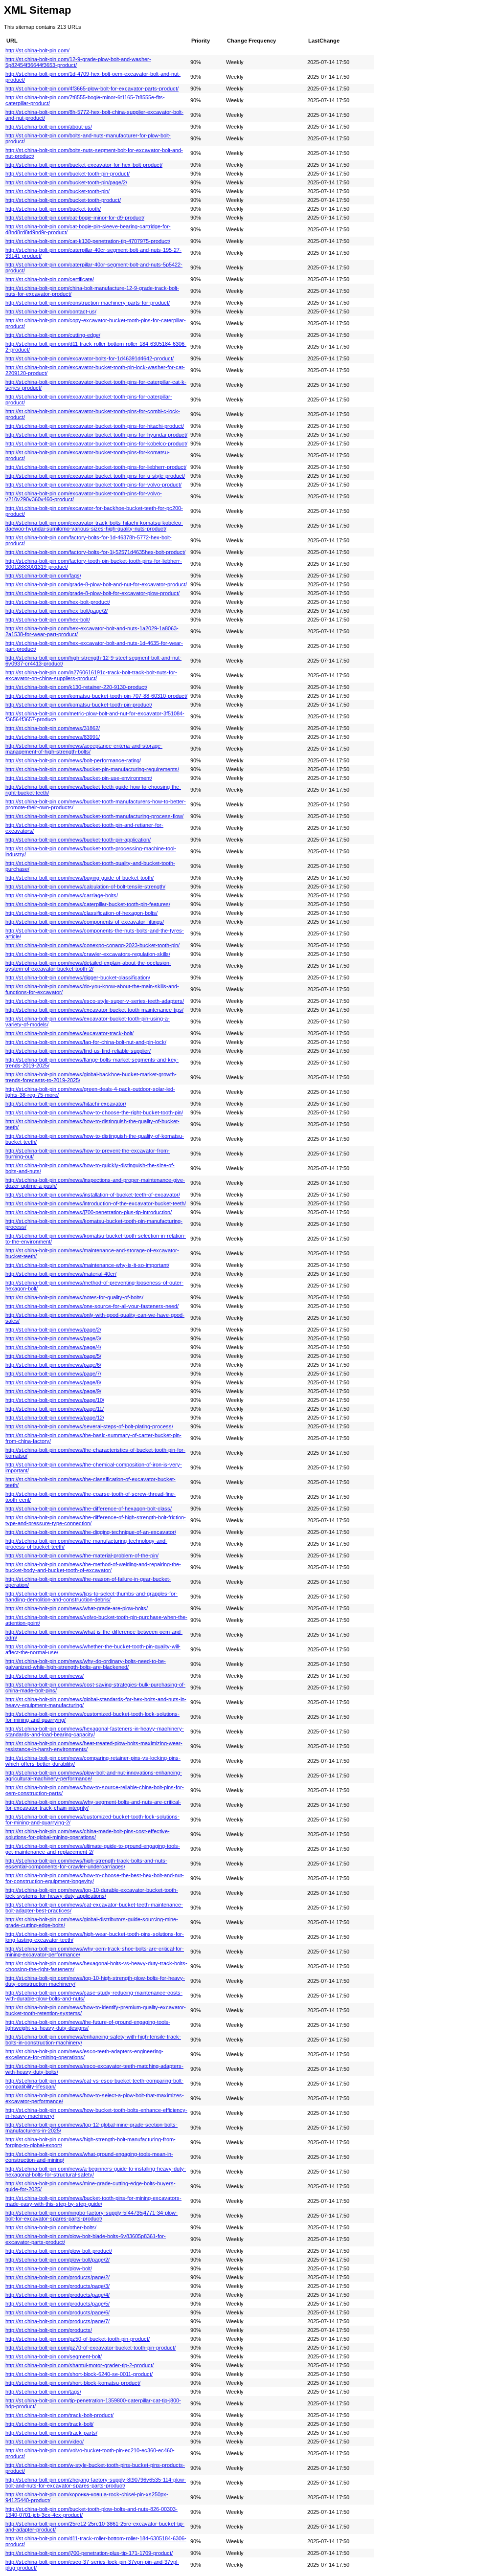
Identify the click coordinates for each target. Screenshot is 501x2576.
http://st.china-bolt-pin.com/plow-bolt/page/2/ (57, 2260)
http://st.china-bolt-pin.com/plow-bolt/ (49, 2268)
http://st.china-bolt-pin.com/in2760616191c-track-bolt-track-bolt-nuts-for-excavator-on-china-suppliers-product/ (91, 675)
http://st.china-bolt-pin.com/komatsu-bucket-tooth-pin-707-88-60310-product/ (96, 696)
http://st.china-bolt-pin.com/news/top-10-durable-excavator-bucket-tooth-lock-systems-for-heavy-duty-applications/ (92, 1893)
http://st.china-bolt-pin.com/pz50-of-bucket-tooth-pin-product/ (78, 2339)
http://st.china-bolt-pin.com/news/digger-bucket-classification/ (78, 977)
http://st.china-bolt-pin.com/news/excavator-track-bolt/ (69, 1033)
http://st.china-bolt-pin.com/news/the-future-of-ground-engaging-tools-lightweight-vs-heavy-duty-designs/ (88, 2025)
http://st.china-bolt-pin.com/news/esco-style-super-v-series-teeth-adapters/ (95, 1001)
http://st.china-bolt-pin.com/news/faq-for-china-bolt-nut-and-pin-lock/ (86, 1042)
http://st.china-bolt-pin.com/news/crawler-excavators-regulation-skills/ (88, 954)
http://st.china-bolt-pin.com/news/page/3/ (53, 1338)
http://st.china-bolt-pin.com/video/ (45, 2442)
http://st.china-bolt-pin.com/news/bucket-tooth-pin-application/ (78, 840)
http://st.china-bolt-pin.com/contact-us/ (51, 311)
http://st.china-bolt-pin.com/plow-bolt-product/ (59, 2251)
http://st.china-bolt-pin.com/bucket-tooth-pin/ (57, 191)
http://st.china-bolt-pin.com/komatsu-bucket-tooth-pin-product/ (79, 705)
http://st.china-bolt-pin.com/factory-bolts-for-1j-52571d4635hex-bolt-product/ (95, 552)
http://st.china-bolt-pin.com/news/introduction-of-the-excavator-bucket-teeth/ (96, 1203)
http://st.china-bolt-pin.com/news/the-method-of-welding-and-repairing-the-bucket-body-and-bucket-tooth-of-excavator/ (93, 1567)
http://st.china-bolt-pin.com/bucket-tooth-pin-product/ (68, 174)
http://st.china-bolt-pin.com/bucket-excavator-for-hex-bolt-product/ (84, 165)
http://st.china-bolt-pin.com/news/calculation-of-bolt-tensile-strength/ (85, 887)
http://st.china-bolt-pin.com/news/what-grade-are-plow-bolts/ (77, 1608)
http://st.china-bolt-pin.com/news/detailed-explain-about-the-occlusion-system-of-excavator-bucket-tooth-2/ (88, 966)
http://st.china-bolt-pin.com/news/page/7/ (53, 1374)
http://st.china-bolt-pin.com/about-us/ (49, 127)
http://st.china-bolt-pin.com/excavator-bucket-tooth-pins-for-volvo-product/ (93, 485)
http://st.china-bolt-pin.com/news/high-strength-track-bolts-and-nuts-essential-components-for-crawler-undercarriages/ (86, 1864)
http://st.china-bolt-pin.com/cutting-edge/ (53, 335)
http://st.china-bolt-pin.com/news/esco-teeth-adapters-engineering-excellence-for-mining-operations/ (84, 2054)
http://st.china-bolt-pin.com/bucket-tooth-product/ (63, 200)
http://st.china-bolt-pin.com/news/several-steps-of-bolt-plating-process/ (89, 1426)
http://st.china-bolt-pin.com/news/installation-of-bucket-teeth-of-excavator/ (93, 1195)
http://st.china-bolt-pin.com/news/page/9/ (53, 1391)
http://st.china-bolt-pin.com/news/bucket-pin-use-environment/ (79, 778)
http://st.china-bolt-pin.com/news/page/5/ (53, 1356)
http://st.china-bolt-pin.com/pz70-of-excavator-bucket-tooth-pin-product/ (91, 2348)
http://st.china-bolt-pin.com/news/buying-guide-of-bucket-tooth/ (80, 878)
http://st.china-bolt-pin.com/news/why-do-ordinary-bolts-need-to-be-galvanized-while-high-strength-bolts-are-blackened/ (86, 1664)
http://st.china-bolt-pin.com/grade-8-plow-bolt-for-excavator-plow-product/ (92, 593)
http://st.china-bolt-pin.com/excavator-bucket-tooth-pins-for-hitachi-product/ (95, 426)
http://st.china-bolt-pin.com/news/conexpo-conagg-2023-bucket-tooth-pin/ (92, 945)
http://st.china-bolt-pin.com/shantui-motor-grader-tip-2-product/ (80, 2365)
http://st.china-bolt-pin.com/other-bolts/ (51, 2227)
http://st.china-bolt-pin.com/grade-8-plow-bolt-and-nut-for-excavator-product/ (96, 584)
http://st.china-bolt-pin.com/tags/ (43, 2392)
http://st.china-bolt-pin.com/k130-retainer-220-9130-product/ (76, 687)
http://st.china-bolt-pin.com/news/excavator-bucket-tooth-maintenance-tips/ (94, 1010)
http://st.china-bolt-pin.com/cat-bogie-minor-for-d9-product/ (75, 218)
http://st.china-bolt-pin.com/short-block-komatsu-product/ (73, 2383)
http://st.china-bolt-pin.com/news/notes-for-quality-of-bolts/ (74, 1297)
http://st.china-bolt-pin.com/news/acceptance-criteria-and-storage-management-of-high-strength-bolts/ (84, 749)
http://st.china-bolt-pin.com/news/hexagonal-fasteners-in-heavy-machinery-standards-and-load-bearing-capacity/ (95, 1732)
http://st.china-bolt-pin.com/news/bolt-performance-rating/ (73, 760)
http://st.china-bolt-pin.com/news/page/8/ (53, 1382)
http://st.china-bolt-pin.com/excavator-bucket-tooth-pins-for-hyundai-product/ (96, 435)
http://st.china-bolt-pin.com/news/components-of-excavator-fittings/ (85, 922)
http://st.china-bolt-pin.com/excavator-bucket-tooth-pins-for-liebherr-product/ (96, 467)
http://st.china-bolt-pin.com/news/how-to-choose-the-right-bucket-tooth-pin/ (94, 1112)
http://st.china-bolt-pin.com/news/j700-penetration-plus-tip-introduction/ (89, 1212)
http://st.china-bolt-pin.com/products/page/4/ (57, 2295)
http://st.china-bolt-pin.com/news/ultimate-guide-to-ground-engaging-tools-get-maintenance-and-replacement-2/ (93, 1849)
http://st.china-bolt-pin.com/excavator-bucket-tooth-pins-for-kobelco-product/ (96, 444)
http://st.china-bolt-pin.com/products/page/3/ (57, 2286)
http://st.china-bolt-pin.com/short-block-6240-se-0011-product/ (79, 2374)
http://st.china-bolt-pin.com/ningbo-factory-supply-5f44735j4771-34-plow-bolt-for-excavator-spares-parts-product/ (91, 2216)
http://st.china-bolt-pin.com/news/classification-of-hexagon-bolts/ (81, 913)
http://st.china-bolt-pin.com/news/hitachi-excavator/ (66, 1104)
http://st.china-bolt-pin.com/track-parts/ (51, 2433)
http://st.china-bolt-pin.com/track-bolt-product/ (59, 2415)
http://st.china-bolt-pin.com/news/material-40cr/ (61, 1274)
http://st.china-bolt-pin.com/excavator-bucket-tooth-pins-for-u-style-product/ (95, 476)
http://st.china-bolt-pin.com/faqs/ (43, 576)
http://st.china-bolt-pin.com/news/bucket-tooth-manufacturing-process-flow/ (94, 816)
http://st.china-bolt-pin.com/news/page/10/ (55, 1400)
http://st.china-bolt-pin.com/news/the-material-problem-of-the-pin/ (82, 1555)
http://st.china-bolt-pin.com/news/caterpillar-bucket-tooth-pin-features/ (88, 904)
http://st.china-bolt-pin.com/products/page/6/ (57, 2312)
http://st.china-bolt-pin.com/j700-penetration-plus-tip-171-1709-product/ (89, 2553)
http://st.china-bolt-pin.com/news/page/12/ (55, 1418)
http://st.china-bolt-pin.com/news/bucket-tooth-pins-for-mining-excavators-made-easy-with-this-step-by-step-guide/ (93, 2201)
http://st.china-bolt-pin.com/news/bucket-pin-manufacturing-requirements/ (92, 769)
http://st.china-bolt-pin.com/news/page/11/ (55, 1409)
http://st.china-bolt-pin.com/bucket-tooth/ (53, 209)
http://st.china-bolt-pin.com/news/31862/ (53, 728)
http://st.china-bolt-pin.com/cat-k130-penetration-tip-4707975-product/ (88, 241)
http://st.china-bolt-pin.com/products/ (49, 2330)
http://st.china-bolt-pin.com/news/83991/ (53, 737)
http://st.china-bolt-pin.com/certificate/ (50, 279)
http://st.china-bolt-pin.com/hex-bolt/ (48, 620)
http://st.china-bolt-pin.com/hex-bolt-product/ (58, 602)
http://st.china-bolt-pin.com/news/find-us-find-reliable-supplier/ (78, 1051)
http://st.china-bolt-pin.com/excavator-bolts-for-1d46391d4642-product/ (90, 358)
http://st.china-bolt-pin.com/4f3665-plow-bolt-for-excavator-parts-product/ (92, 89)
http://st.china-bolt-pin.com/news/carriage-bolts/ (62, 895)
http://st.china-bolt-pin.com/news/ (45, 1676)
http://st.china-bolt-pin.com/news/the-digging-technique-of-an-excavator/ (91, 1532)
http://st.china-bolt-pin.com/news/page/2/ (53, 1330)
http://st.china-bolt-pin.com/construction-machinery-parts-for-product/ (88, 303)
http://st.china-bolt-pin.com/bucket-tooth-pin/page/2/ (66, 182)
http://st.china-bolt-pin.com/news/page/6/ (53, 1365)
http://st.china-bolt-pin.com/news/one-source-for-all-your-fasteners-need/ (92, 1306)
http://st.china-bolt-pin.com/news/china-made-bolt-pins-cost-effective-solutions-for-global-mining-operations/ (88, 1834)
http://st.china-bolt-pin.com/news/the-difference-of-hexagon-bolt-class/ (89, 1509)
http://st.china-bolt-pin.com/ (37, 50)
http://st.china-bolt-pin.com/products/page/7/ (57, 2321)
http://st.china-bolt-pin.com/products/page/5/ (57, 2304)
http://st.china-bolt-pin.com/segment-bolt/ (54, 2356)
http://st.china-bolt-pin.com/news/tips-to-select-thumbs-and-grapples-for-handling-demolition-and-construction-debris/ (91, 1597)
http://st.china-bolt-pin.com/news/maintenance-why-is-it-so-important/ (87, 1265)
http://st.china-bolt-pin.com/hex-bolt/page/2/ (57, 611)
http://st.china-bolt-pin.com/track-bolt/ (49, 2424)
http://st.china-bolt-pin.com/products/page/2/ (57, 2277)
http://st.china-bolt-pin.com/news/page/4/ (53, 1347)
